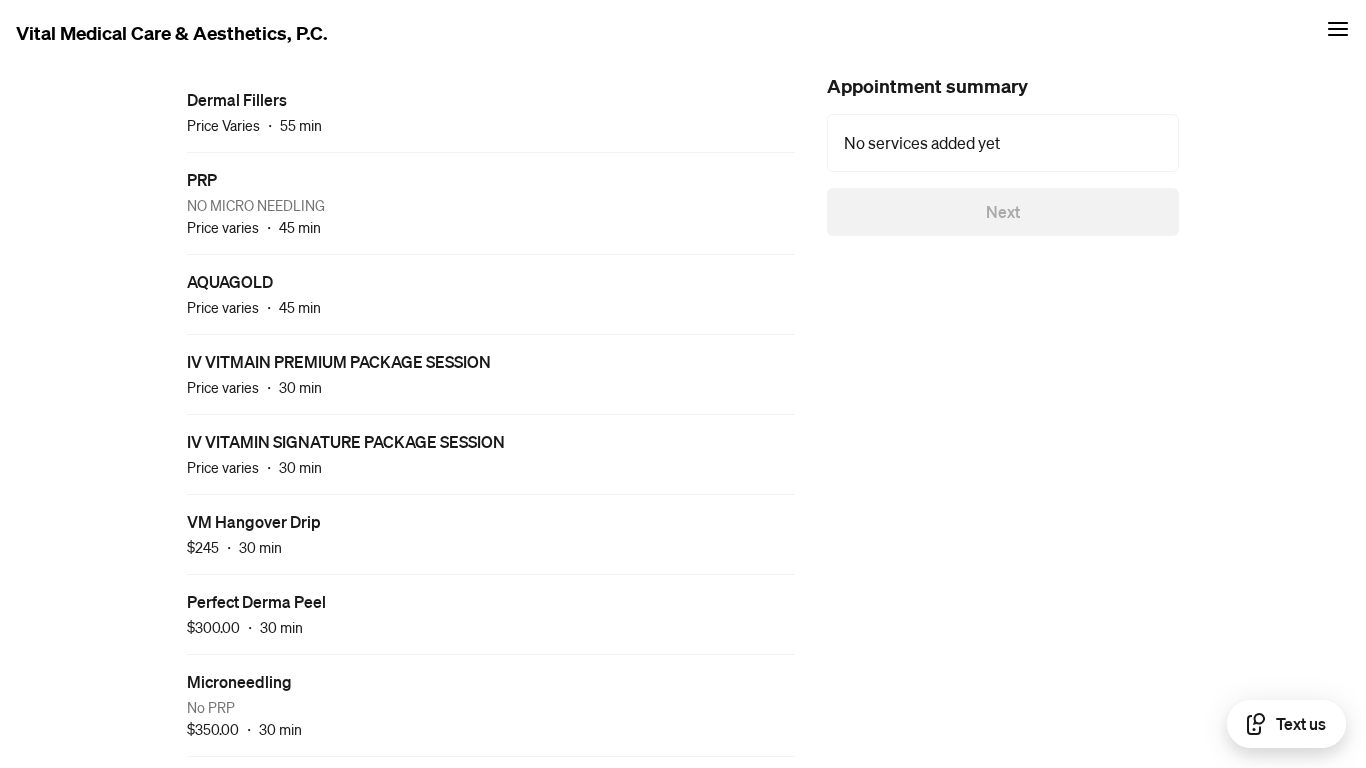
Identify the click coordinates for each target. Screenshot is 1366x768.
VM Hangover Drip (254, 521)
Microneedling (239, 681)
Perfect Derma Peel (256, 601)
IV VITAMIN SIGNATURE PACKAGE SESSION (346, 441)
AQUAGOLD (230, 281)
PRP (202, 179)
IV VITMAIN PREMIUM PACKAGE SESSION (339, 361)
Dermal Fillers (237, 99)
